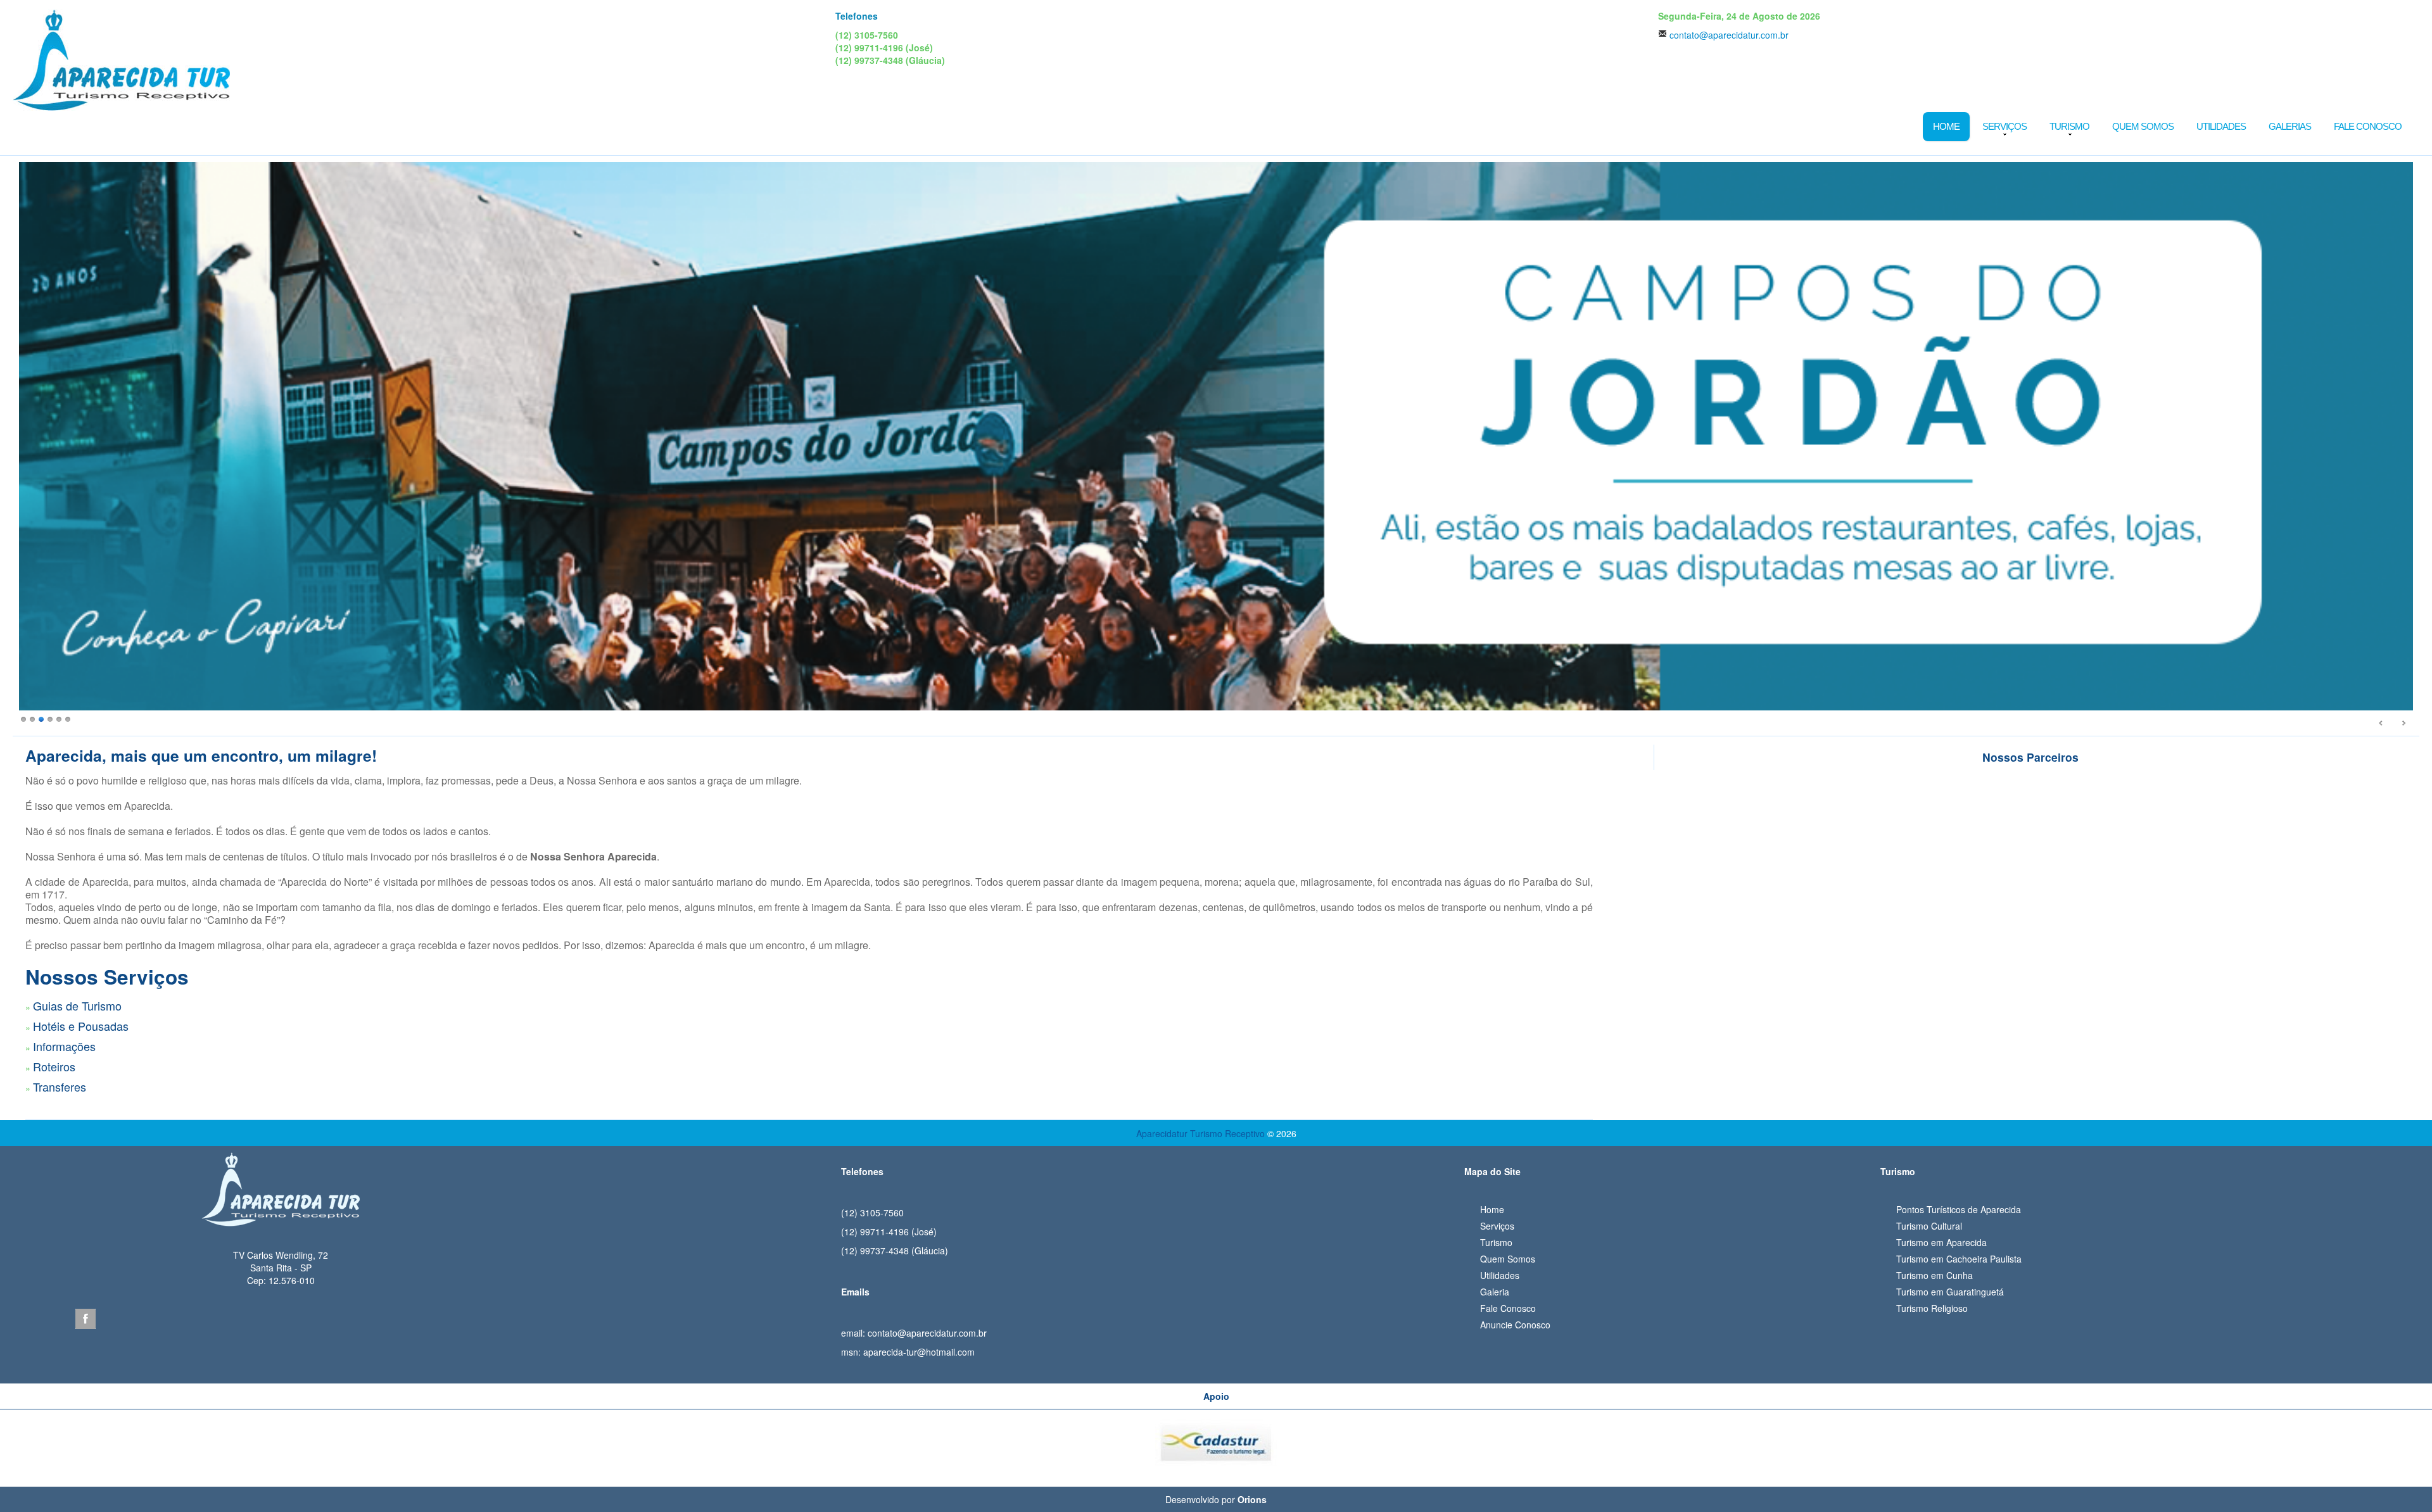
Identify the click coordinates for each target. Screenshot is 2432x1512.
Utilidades (2221, 126)
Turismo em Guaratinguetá (1950, 1292)
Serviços (2004, 126)
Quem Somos (2143, 126)
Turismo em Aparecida (1941, 1242)
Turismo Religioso (1932, 1308)
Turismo (2069, 126)
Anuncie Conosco (1515, 1325)
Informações (64, 1046)
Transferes (60, 1087)
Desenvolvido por (1216, 1499)
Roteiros (54, 1066)
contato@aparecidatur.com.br (1729, 35)
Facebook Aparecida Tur (85, 1319)
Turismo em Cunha (1935, 1275)
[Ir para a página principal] (281, 1185)
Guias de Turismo (77, 1005)
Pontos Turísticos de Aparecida (1959, 1209)
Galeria (1495, 1292)
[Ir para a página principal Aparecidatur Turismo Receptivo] (121, 59)
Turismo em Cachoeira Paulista (1959, 1259)
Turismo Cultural (1929, 1226)
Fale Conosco (2368, 126)
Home (1946, 126)
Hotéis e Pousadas (81, 1026)
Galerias (2290, 126)
